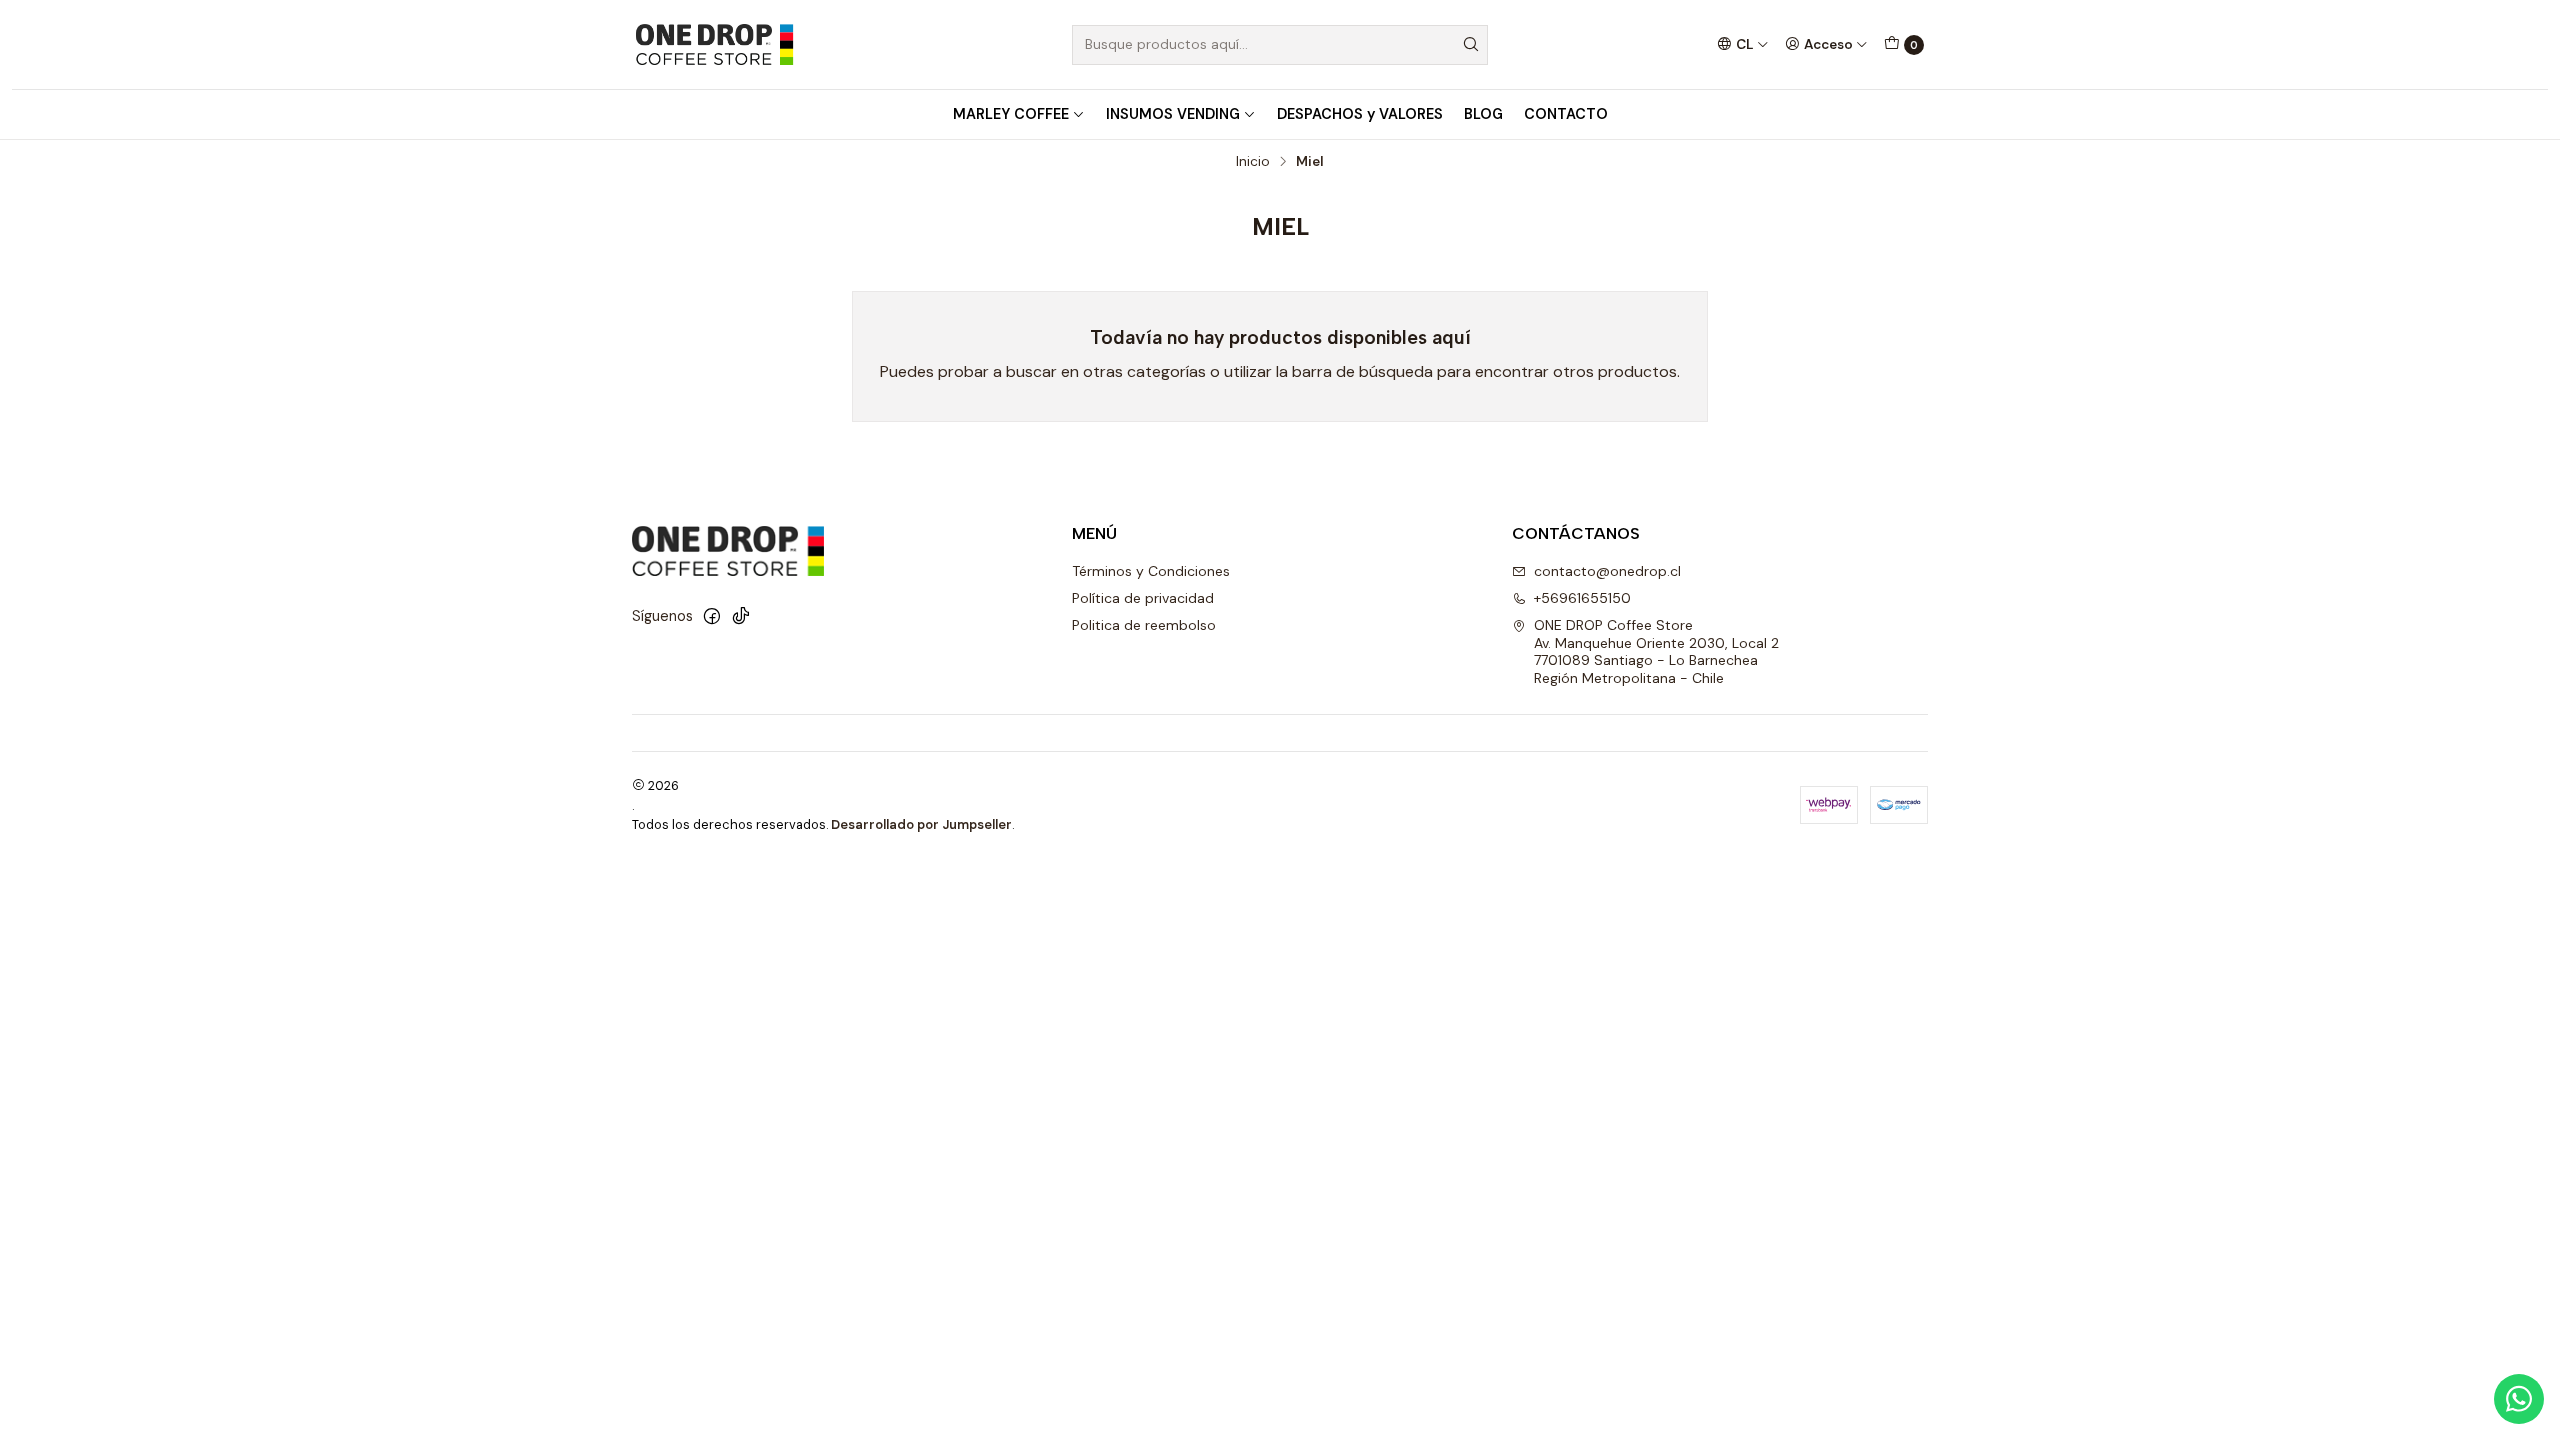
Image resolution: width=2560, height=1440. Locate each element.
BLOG (1483, 114)
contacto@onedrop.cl (1607, 571)
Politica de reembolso (1144, 625)
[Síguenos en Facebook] (712, 616)
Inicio (1253, 162)
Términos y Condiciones (1151, 571)
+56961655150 (1582, 598)
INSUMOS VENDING (1173, 114)
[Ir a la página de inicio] (714, 44)
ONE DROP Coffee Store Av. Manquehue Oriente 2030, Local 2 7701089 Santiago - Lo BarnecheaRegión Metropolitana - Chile (1656, 651)
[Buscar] (1471, 45)
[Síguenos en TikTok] (741, 616)
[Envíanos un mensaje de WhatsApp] (2519, 1399)
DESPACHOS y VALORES (1360, 114)
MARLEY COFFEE (1011, 114)
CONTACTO (1566, 114)
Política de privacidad (1143, 598)
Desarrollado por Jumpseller (921, 824)
